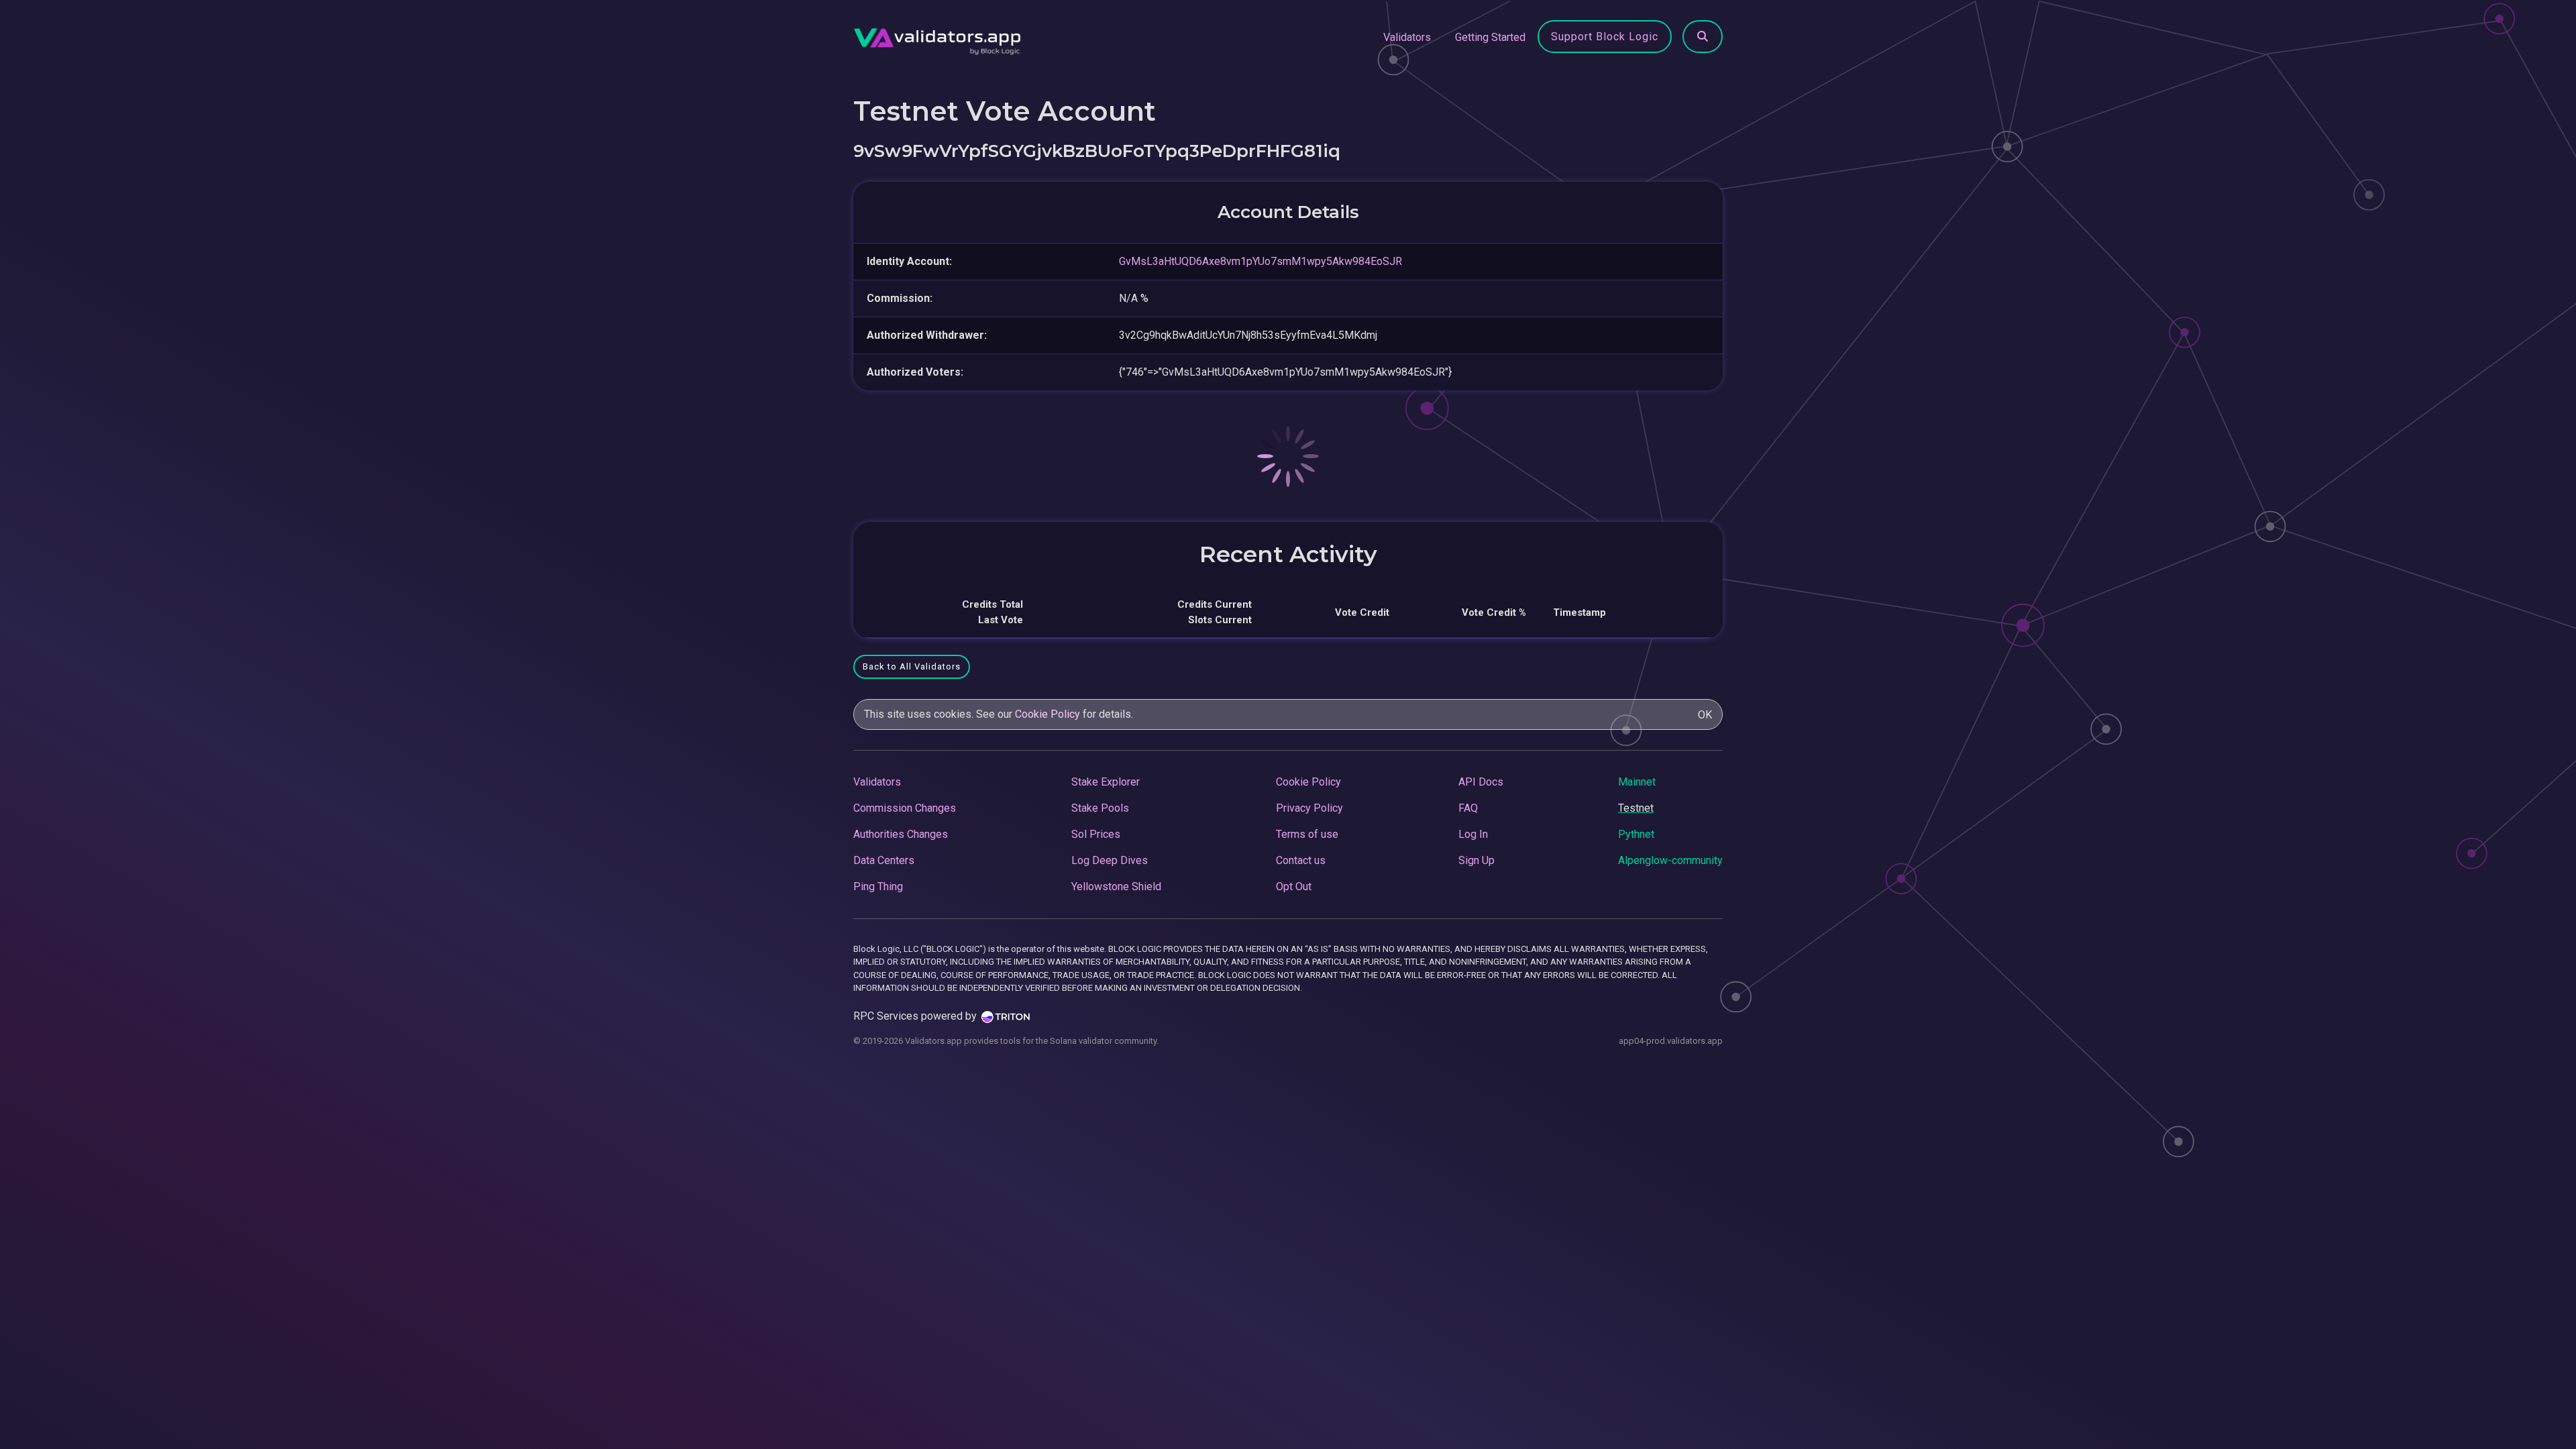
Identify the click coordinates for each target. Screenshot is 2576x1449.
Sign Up (1477, 860)
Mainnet (1637, 782)
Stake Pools (1100, 808)
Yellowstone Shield (1116, 887)
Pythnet (1636, 834)
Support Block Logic (1605, 37)
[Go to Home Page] (937, 38)
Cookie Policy (1048, 714)
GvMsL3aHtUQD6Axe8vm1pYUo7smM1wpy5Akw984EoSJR (1260, 261)
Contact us (1301, 860)
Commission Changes (905, 808)
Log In (1473, 834)
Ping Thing (878, 887)
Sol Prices (1096, 834)
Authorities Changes (901, 834)
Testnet (1636, 808)
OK (1705, 715)
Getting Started (1490, 37)
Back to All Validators (912, 666)
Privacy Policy (1309, 808)
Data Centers (884, 860)
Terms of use (1307, 834)
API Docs (1481, 782)
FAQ (1468, 808)
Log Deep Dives (1110, 860)
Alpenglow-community (1670, 860)
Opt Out (1294, 887)
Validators (1407, 37)
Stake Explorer (1106, 782)
